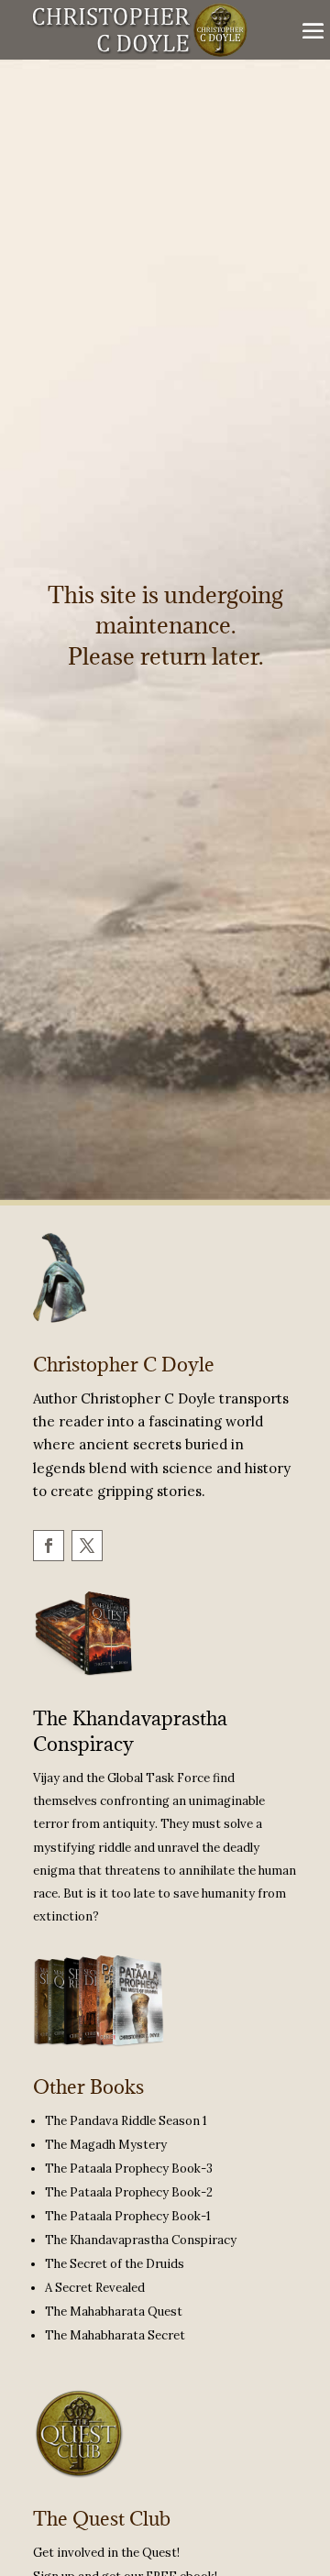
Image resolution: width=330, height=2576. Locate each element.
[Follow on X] (86, 1545)
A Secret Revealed (95, 2288)
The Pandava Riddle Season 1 (126, 2121)
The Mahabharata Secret (115, 2335)
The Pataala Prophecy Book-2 (129, 2192)
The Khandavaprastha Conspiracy (130, 1731)
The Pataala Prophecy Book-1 (128, 2216)
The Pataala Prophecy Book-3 (129, 2169)
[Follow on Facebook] (48, 1545)
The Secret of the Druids (115, 2264)
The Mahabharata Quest (114, 2312)
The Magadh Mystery (106, 2145)
